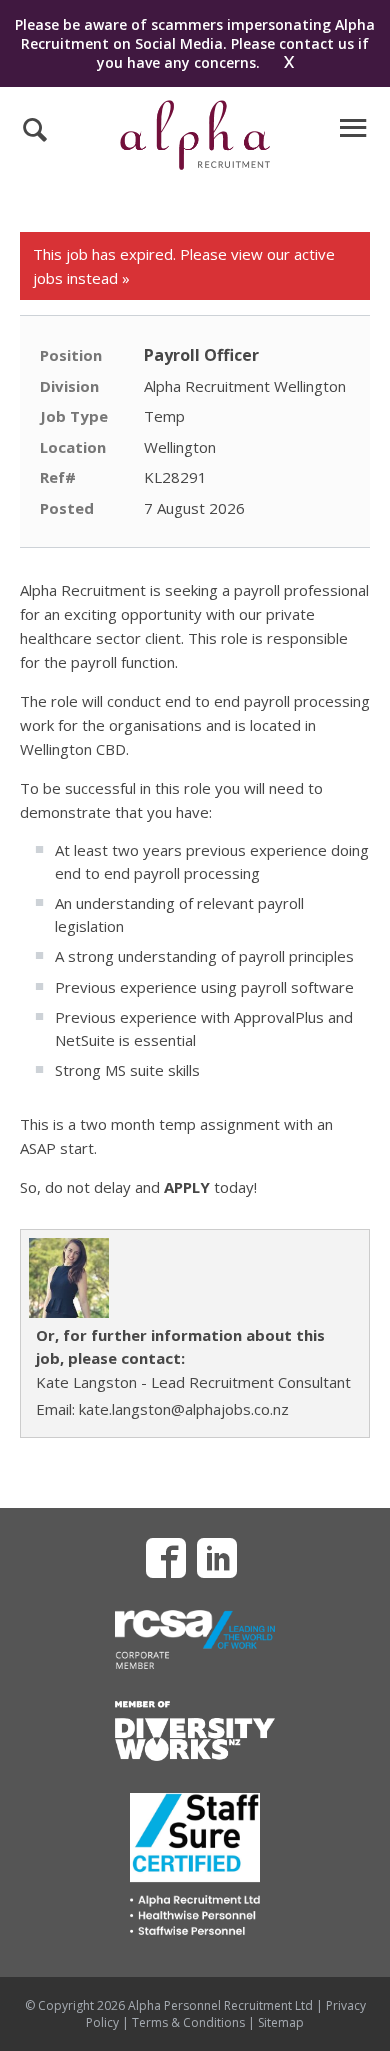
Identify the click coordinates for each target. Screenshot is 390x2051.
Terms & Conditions (188, 2022)
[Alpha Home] (195, 164)
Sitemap (281, 2022)
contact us (316, 43)
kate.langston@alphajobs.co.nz (184, 1409)
